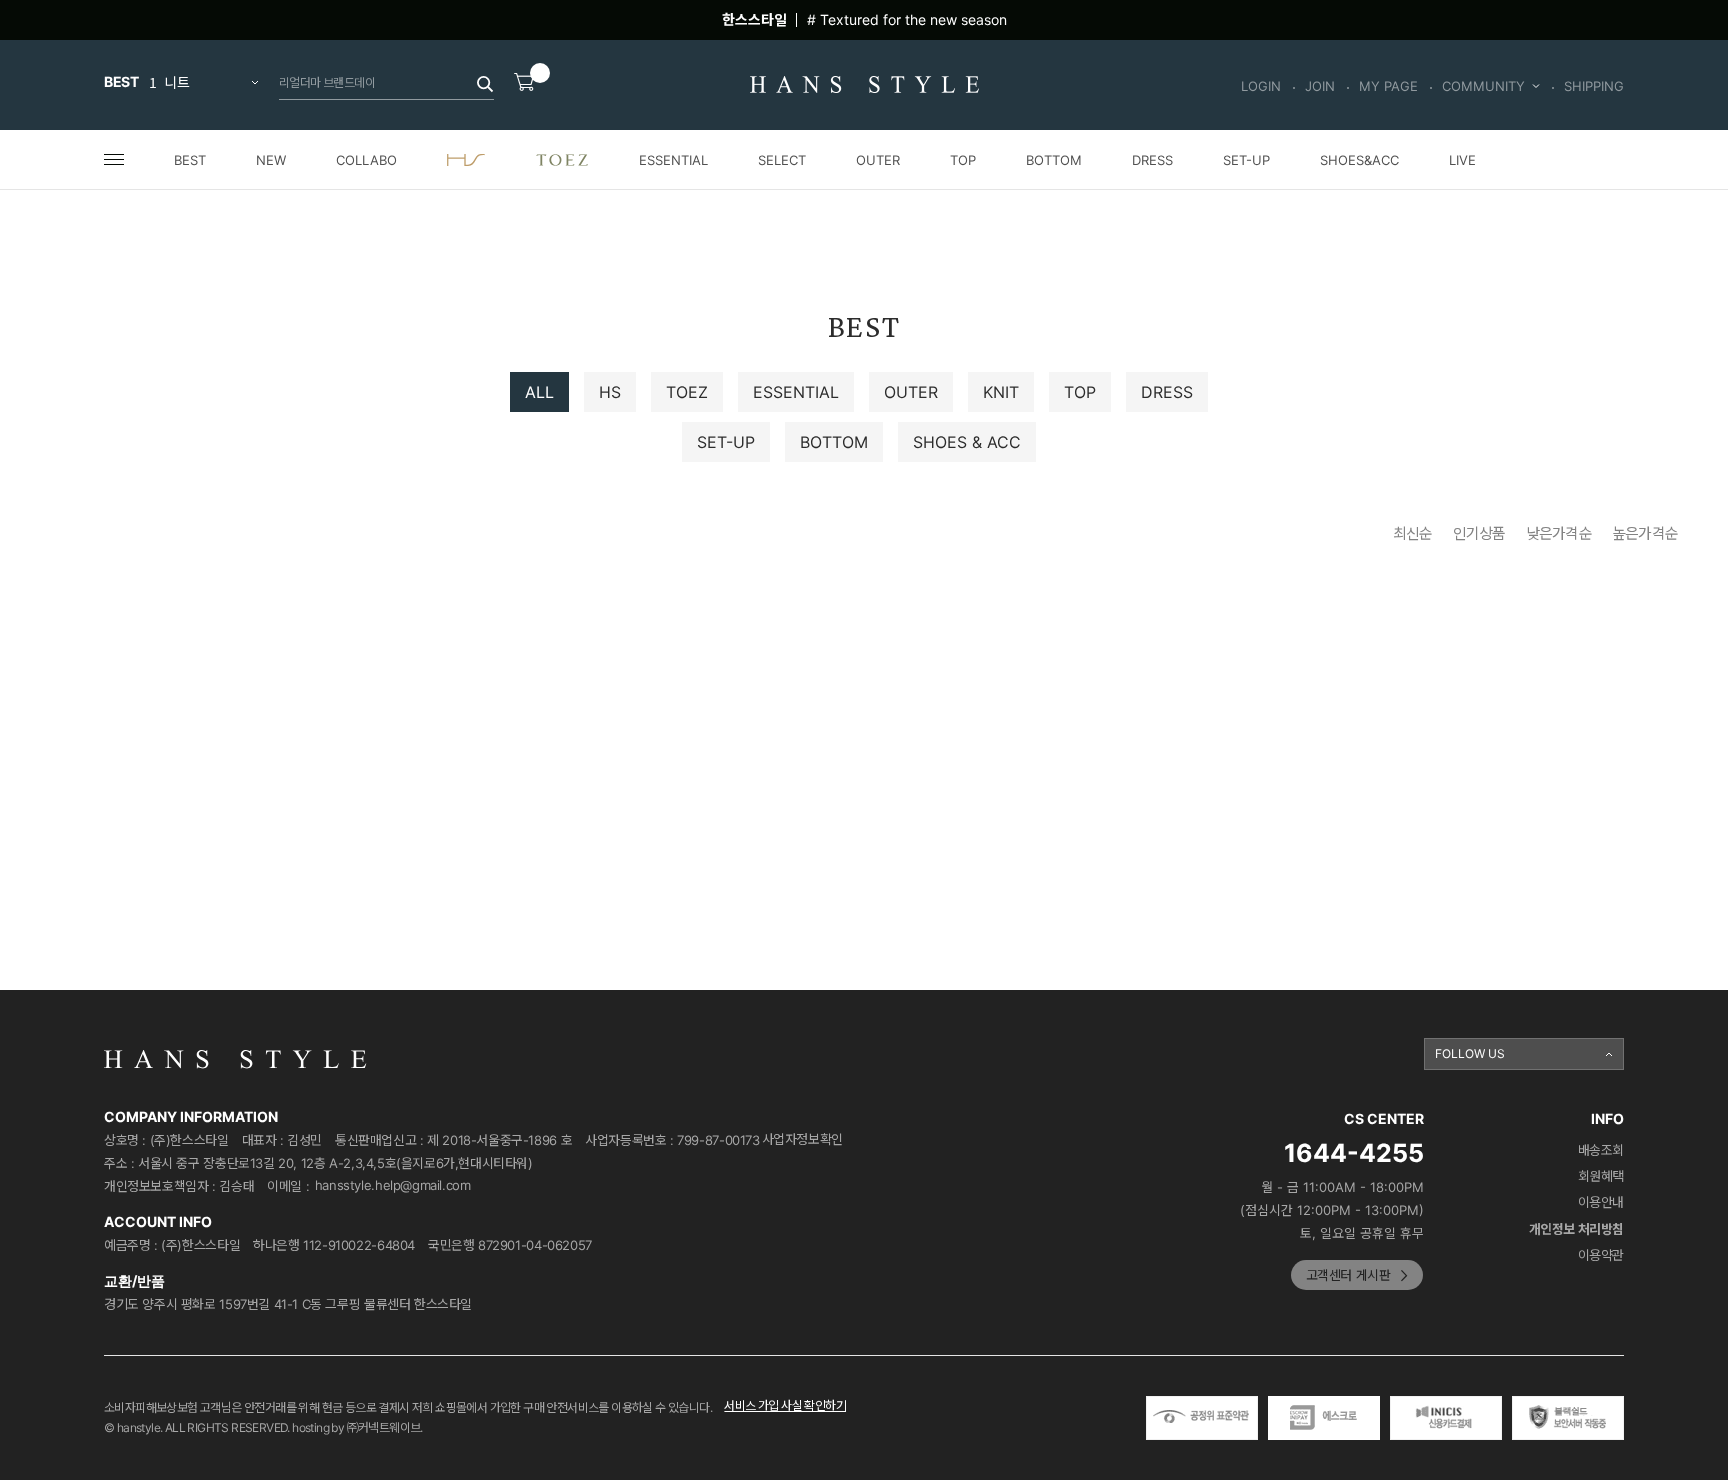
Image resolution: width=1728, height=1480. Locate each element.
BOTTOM (1054, 160)
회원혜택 (1601, 1176)
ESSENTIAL (673, 160)
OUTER (878, 160)
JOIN (1320, 86)
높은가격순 (1645, 533)
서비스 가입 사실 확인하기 (785, 1406)
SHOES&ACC (1359, 160)
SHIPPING (1594, 86)
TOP (963, 160)
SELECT (782, 160)
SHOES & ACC (967, 442)
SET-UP (1246, 160)
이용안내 (1601, 1202)
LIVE (1462, 160)
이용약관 (1601, 1255)
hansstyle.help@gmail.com (393, 1185)
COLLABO (366, 160)
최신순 (1413, 533)
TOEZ (687, 392)
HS (610, 392)
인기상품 (1479, 533)
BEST (190, 160)
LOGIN (1261, 86)
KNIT (1001, 392)
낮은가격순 (1559, 533)
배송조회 (1601, 1150)
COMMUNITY (1483, 86)
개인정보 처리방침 (1577, 1229)
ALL (539, 392)
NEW (271, 160)
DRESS (1152, 160)
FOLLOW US (1470, 1053)
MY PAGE (1388, 86)
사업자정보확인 (802, 1139)
